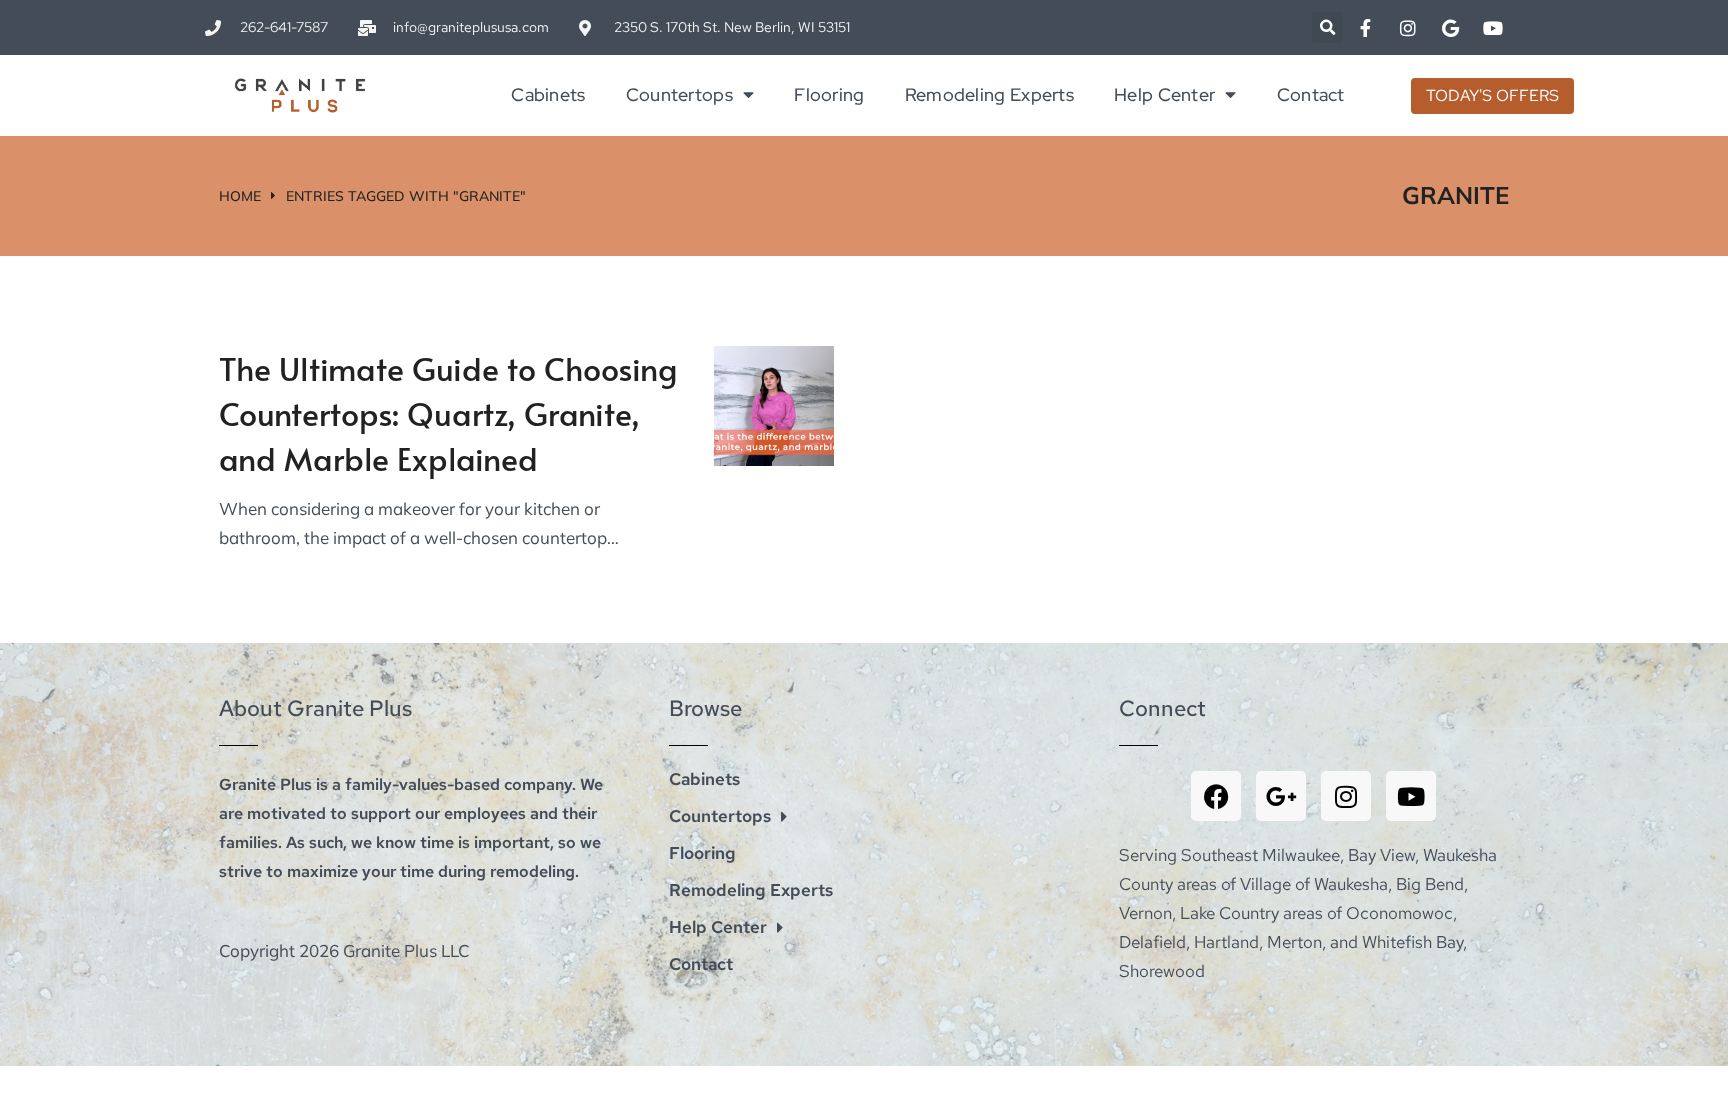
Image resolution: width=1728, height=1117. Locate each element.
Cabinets (548, 94)
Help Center (1164, 94)
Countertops (679, 94)
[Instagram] (1346, 796)
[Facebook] (1216, 796)
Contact (1311, 94)
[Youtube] (1411, 796)
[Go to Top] (1693, 1082)
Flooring (829, 94)
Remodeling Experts (989, 94)
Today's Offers (1492, 95)
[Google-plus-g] (1281, 796)
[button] (1327, 27)
